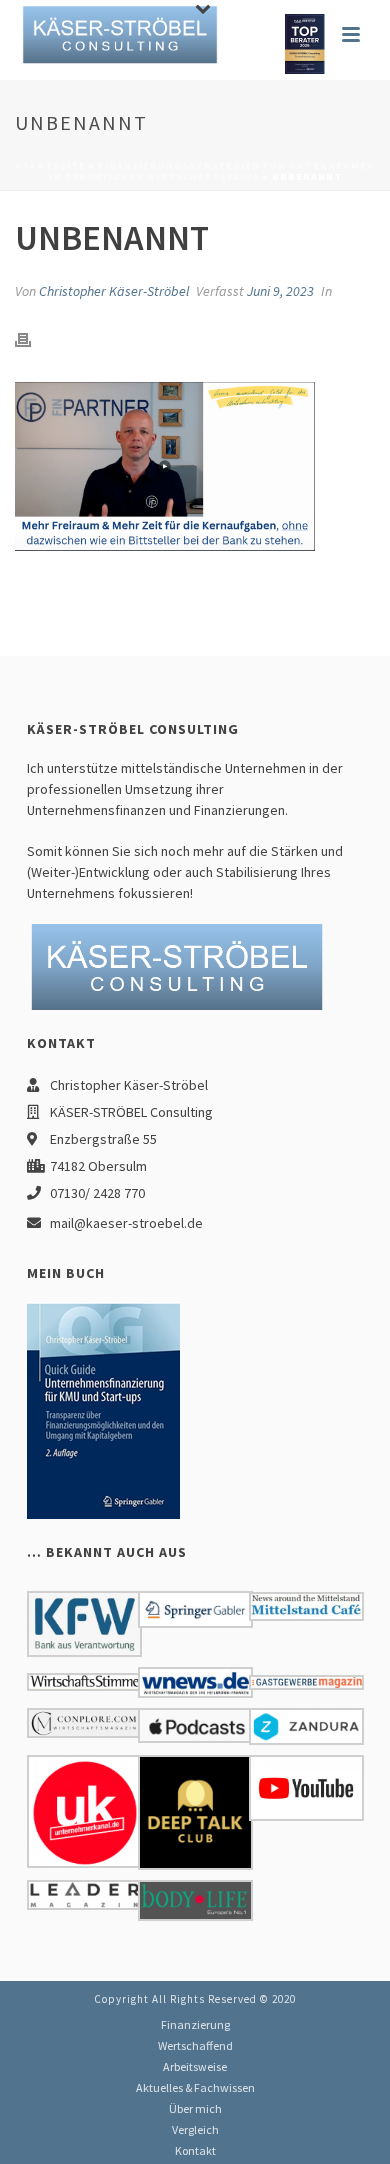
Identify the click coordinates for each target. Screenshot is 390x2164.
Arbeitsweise (195, 2066)
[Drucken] (33, 338)
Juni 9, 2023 (280, 291)
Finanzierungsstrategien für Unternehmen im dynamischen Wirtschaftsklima (212, 171)
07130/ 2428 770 (97, 1193)
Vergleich (195, 2129)
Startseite (50, 165)
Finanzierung (195, 2024)
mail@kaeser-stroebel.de (126, 1223)
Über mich (195, 2108)
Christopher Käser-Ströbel (114, 291)
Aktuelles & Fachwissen (195, 2087)
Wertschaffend (195, 2045)
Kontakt (195, 2150)
